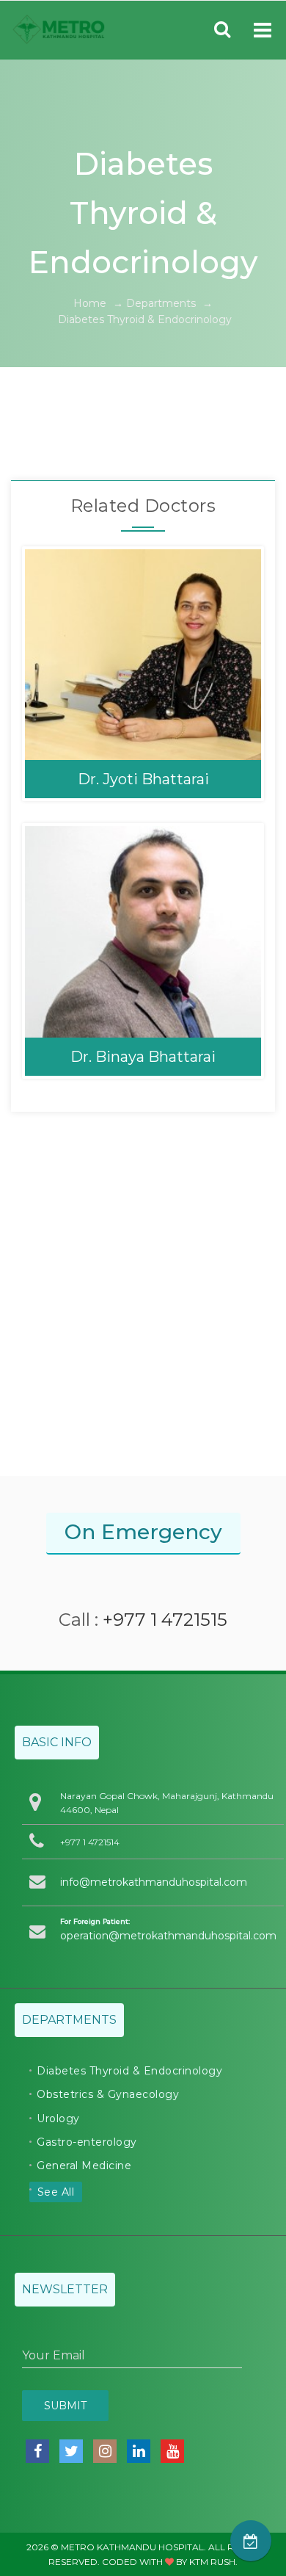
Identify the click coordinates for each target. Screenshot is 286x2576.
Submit (65, 2406)
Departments (161, 303)
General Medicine (84, 2166)
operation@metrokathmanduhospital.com (168, 1936)
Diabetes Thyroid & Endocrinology (129, 2071)
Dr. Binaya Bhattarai (143, 1057)
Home (90, 303)
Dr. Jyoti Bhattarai (143, 779)
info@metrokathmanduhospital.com (154, 1882)
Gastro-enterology (87, 2142)
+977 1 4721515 (165, 1620)
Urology (58, 2119)
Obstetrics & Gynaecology (108, 2094)
